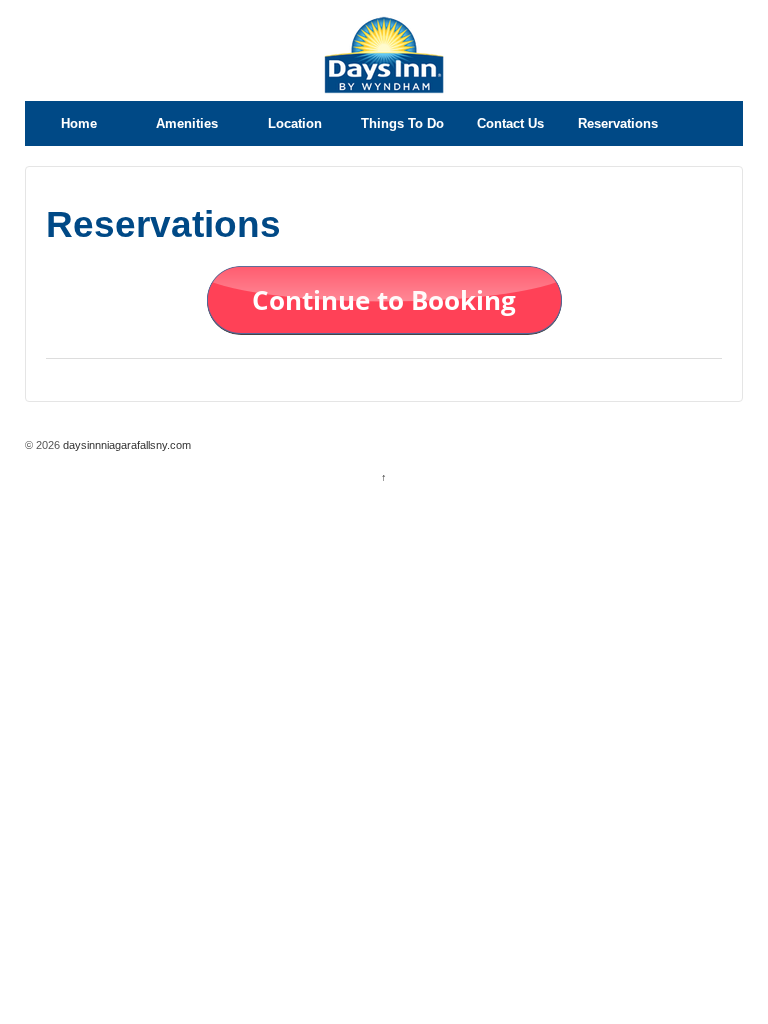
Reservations (618, 123)
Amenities (187, 123)
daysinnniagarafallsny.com (125, 445)
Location (295, 123)
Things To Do (402, 123)
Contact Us (510, 123)
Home (79, 123)
